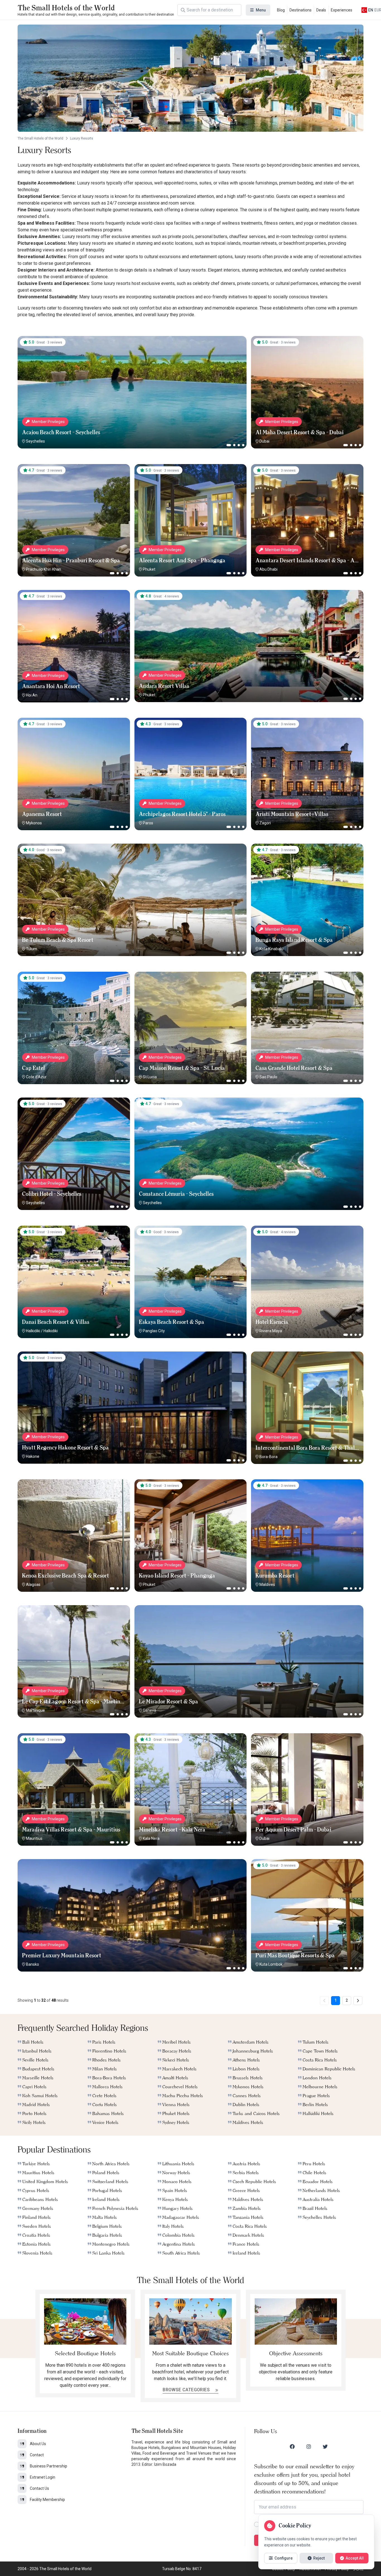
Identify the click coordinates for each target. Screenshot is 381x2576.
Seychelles (35, 441)
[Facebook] (292, 2447)
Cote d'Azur (36, 1077)
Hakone (33, 1456)
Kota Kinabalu (271, 949)
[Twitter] (325, 2447)
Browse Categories (187, 2390)
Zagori (265, 823)
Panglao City (154, 1331)
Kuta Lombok (271, 1964)
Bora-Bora (268, 1457)
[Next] (358, 2001)
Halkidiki (33, 1331)
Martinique (35, 1710)
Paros (148, 823)
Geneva (149, 1710)
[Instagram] (309, 2447)
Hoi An (32, 695)
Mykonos (34, 823)
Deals (321, 10)
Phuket (149, 569)
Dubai (264, 441)
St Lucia (150, 1077)
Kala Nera (151, 1838)
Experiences (342, 10)
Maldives (267, 1585)
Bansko (32, 1964)
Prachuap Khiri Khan (44, 569)
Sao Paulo (268, 1077)
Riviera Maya (271, 1331)
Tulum (32, 949)
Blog (281, 10)
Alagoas (33, 1585)
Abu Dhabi (268, 569)
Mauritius (34, 1838)
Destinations (301, 10)
